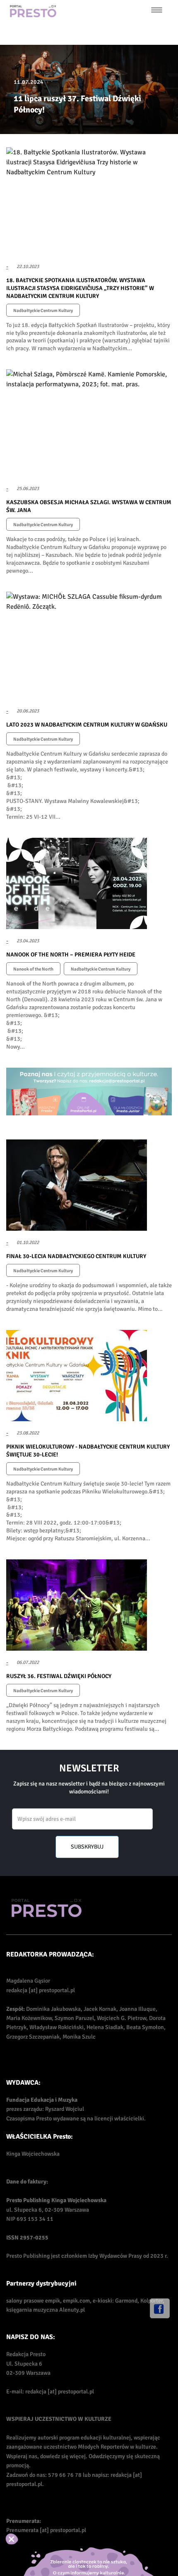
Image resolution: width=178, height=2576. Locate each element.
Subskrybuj (87, 1847)
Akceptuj (20, 2539)
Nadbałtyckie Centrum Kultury (43, 311)
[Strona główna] (33, 11)
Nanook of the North (33, 969)
